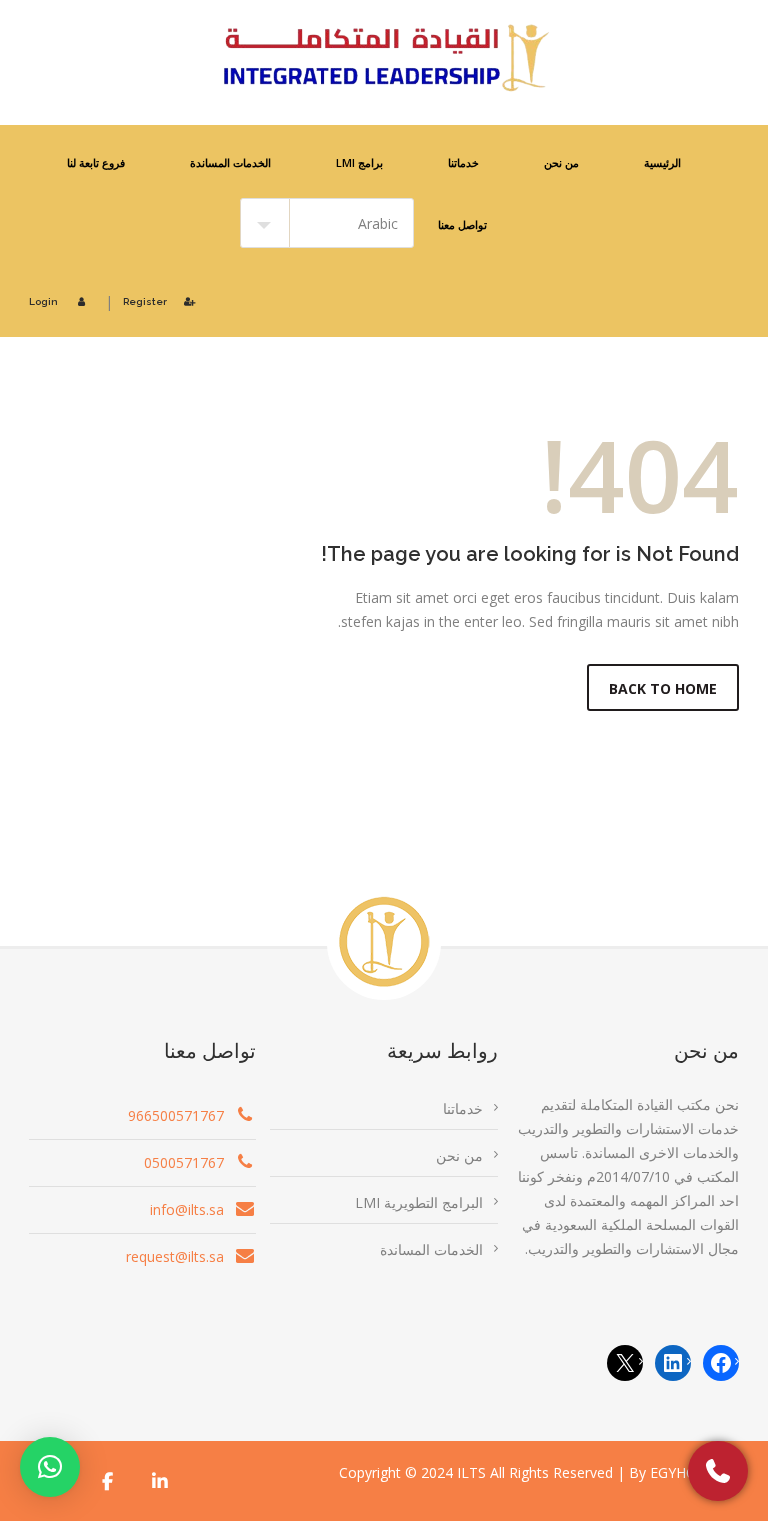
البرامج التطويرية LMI (419, 1202)
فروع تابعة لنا (96, 162)
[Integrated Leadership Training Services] (384, 58)
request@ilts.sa (175, 1256)
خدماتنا (463, 162)
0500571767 (184, 1162)
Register (145, 301)
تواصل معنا (462, 224)
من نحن (561, 162)
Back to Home (663, 688)
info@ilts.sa (187, 1209)
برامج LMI (359, 162)
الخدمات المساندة (230, 162)
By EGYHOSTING (684, 1472)
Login (43, 301)
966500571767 (176, 1115)
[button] (50, 1467)
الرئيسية (662, 162)
